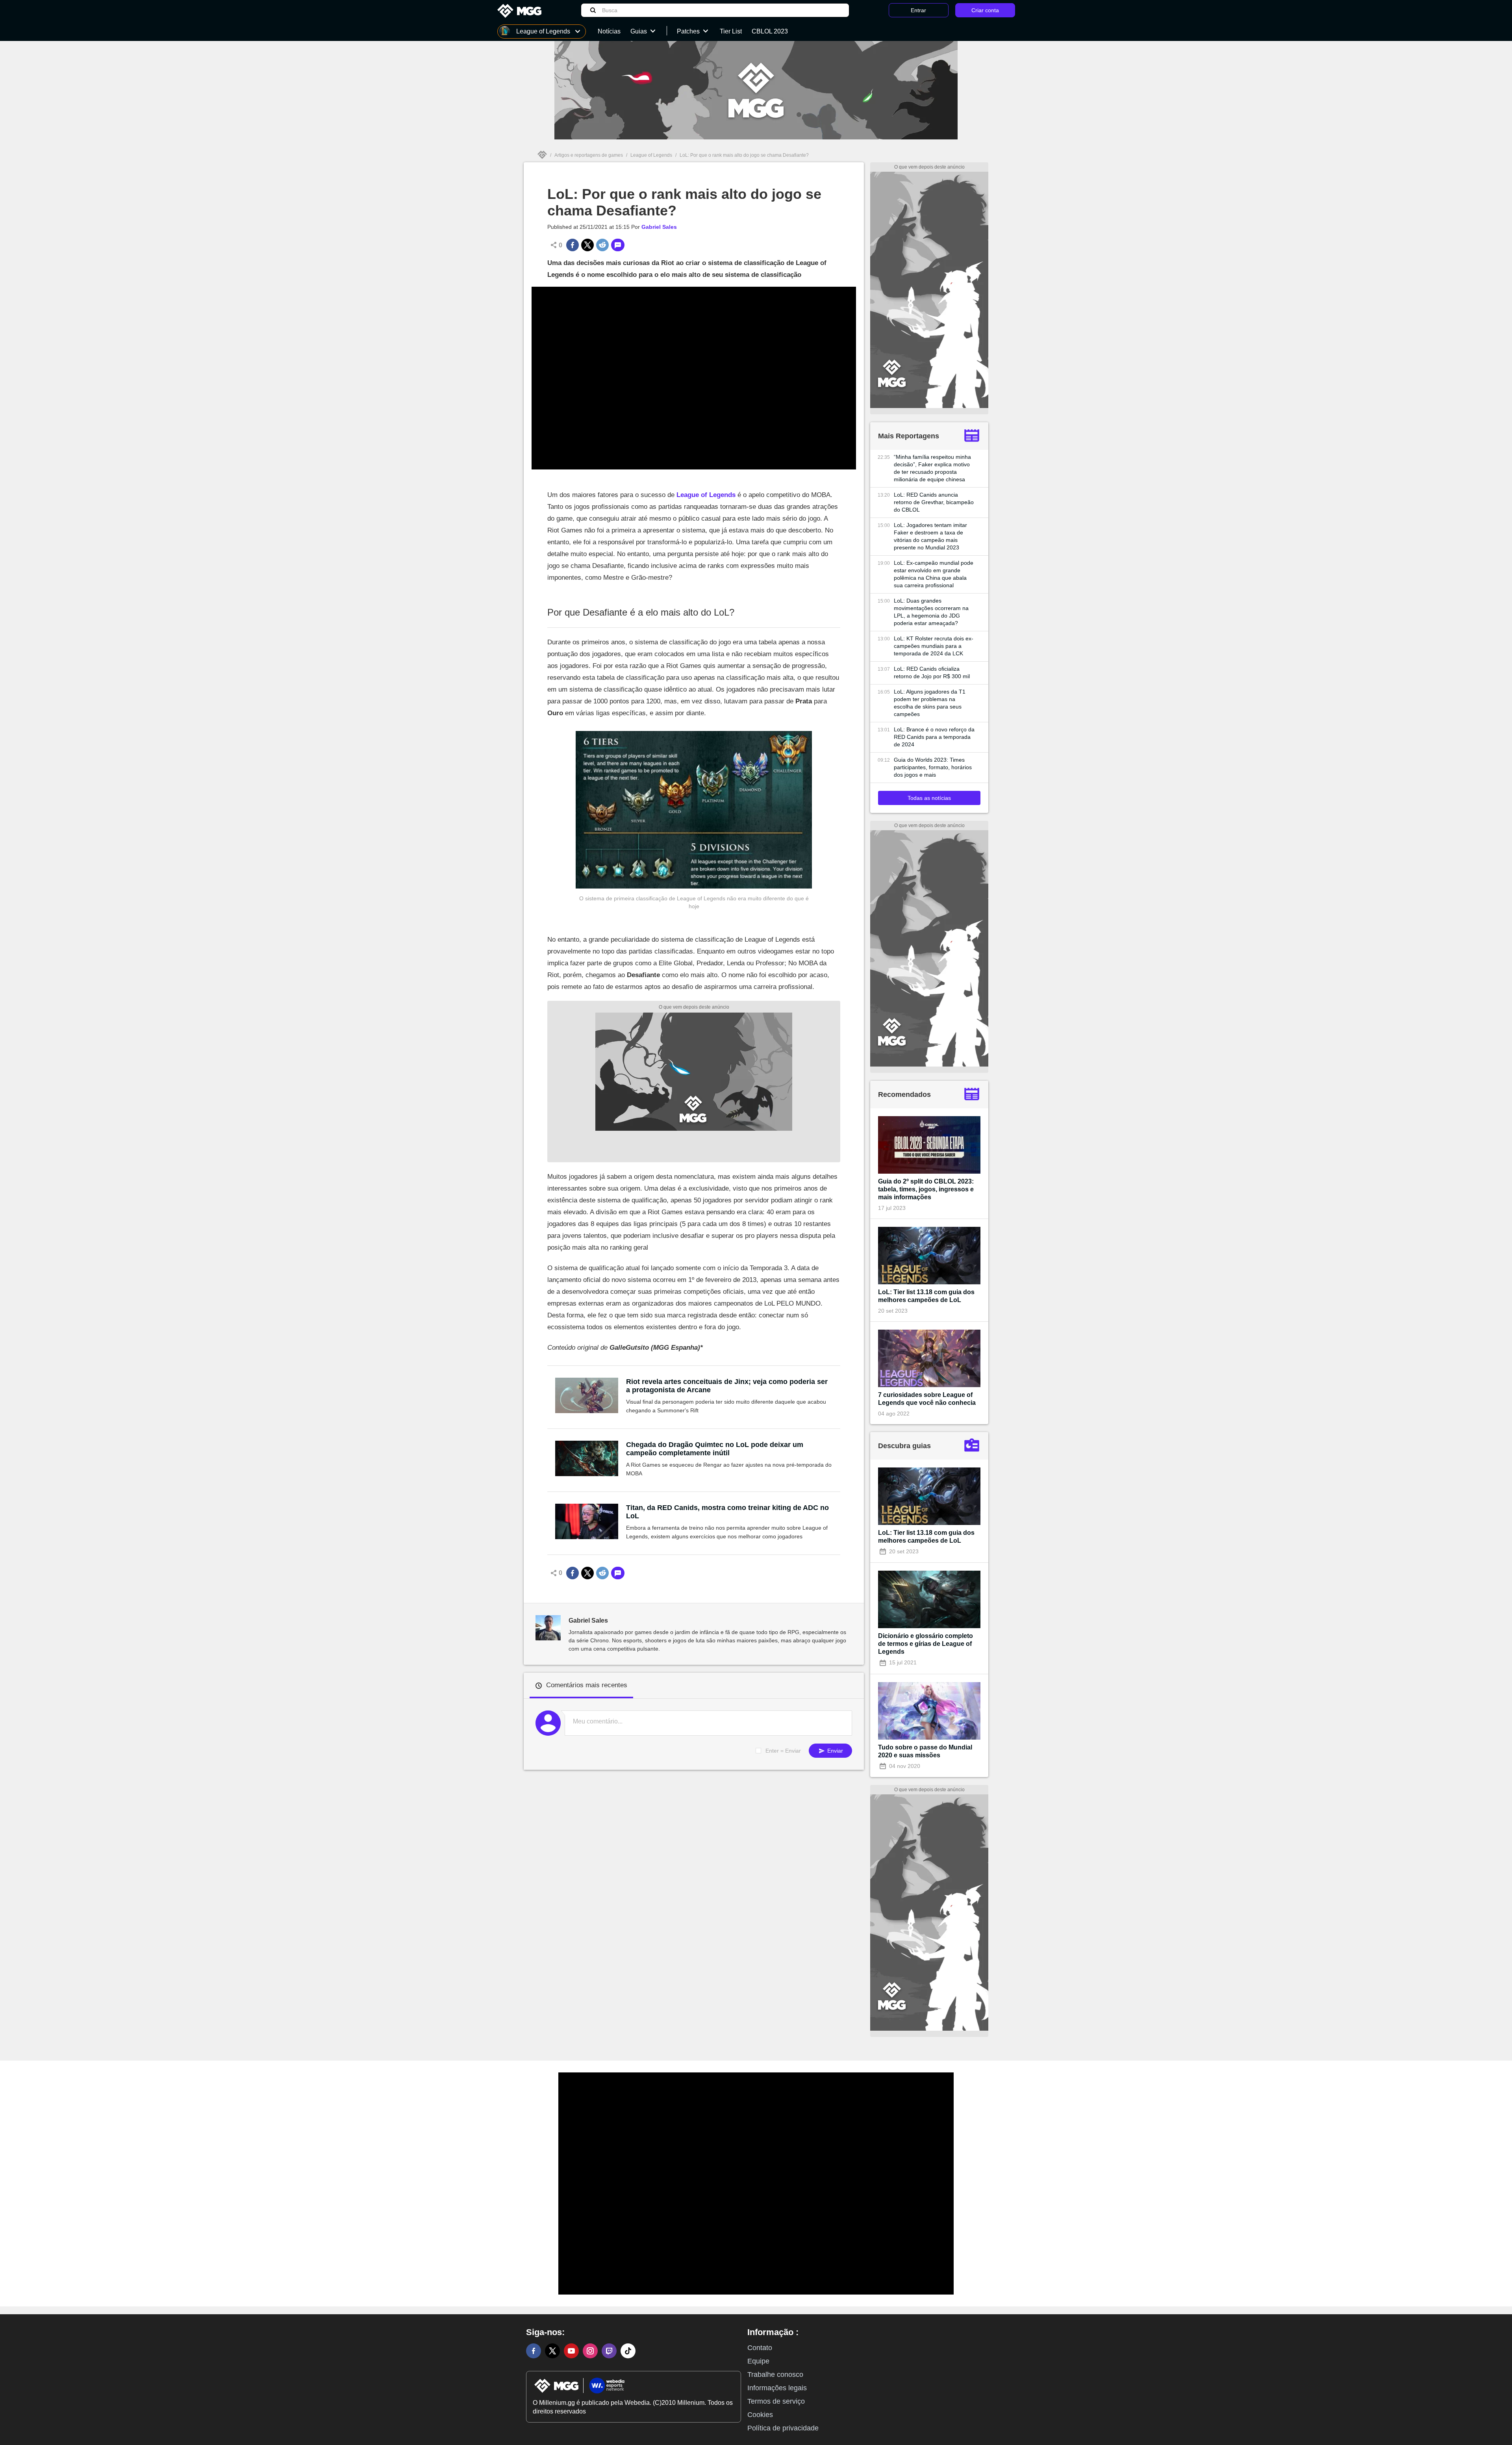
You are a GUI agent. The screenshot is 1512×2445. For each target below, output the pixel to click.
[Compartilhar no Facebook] (573, 245)
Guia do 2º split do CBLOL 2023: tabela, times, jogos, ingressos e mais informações (926, 1189)
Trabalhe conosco (775, 2375)
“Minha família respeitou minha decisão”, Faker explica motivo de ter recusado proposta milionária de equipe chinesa (932, 468)
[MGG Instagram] (590, 2351)
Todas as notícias (929, 798)
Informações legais (777, 2388)
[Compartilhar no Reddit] (602, 245)
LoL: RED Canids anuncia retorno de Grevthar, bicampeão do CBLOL (934, 502)
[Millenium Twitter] (552, 2351)
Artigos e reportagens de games (589, 155)
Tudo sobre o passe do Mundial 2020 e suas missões (925, 1751)
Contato (760, 2348)
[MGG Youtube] (571, 2351)
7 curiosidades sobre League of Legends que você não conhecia (927, 1399)
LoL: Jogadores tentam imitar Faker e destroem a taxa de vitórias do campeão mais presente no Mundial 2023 (930, 536)
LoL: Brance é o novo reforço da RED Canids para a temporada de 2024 (934, 737)
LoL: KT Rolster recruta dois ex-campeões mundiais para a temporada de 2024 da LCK (934, 646)
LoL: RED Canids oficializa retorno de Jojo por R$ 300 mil (932, 672)
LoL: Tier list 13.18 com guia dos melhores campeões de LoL (926, 1296)
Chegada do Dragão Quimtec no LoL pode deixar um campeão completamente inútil (715, 1449)
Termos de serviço (776, 2401)
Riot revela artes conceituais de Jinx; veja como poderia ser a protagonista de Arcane (727, 1386)
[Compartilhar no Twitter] (587, 245)
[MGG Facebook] (534, 2351)
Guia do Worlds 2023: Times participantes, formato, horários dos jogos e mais (933, 767)
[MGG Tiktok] (628, 2351)
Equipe (758, 2361)
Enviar (834, 1751)
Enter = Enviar (783, 1751)
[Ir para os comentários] (618, 245)
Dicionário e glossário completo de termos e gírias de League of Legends (926, 1644)
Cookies (760, 2415)
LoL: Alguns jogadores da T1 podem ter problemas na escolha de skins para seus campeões (930, 703)
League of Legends (651, 155)
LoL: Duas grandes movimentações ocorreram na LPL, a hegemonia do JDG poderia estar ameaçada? (931, 612)
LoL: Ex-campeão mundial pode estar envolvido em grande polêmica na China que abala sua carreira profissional (934, 574)
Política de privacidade (783, 2428)
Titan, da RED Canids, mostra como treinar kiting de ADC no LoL (727, 1512)
